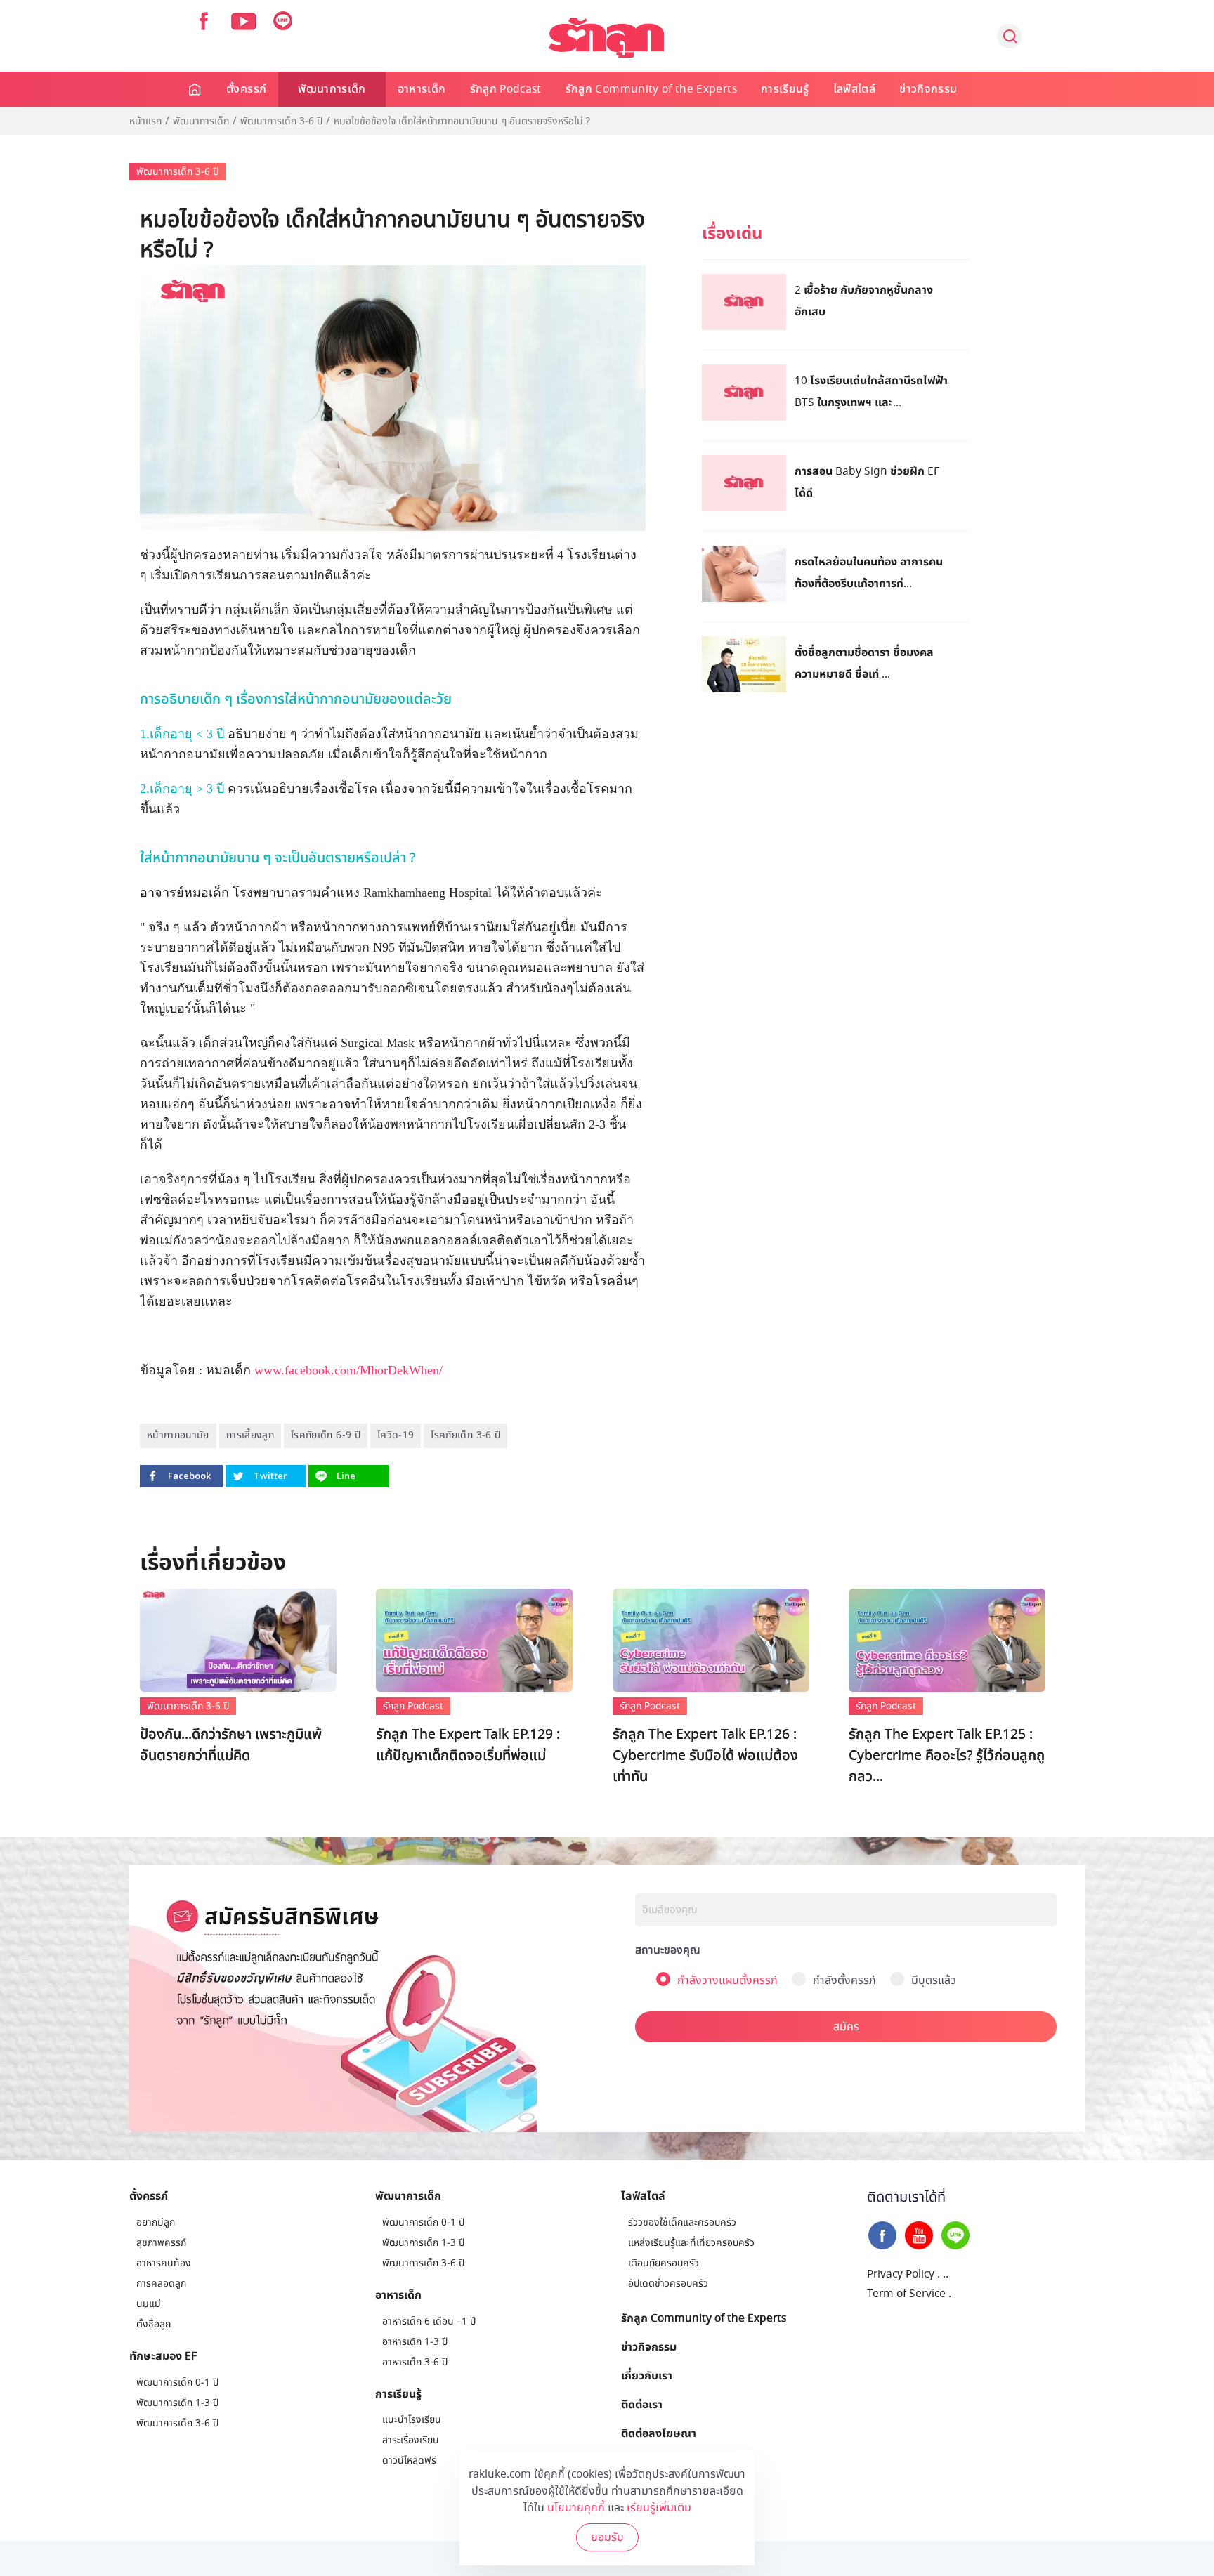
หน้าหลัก (196, 89)
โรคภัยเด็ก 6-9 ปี (326, 1435)
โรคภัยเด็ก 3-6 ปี (465, 1435)
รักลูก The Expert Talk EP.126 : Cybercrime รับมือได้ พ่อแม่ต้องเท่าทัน (705, 1756)
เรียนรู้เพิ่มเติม (659, 2508)
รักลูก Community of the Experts (651, 89)
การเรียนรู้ (785, 89)
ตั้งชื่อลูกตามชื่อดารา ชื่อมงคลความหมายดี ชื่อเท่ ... (864, 663)
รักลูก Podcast (506, 89)
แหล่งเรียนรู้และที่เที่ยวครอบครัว (691, 2243)
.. (946, 2274)
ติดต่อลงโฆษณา (659, 2433)
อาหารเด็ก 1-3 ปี (415, 2342)
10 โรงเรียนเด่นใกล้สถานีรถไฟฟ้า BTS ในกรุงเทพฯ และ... (871, 391)
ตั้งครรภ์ (246, 89)
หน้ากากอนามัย (178, 1435)
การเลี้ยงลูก (250, 1435)
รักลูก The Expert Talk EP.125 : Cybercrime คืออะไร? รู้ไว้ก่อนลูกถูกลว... (947, 1756)
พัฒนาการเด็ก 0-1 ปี (177, 2383)
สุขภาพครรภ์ (161, 2243)
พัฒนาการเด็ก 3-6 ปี (281, 121)
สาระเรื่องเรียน (411, 2440)
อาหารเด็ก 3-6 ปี (415, 2362)
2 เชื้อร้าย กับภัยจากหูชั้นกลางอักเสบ (864, 300)
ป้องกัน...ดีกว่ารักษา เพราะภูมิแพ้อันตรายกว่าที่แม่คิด (231, 1745)
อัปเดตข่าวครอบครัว (668, 2283)
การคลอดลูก (161, 2283)
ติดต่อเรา (642, 2404)
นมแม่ (149, 2304)
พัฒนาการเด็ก (332, 89)
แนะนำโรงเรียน (412, 2420)
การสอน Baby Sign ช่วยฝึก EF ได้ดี (867, 481)
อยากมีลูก (156, 2222)
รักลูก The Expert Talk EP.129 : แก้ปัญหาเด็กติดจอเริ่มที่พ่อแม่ (468, 1745)
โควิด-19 (396, 1435)
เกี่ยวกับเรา (647, 2375)
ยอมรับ (607, 2537)
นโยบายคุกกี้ (576, 2508)
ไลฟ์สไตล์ (854, 89)
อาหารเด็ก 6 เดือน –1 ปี (429, 2321)
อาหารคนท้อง (164, 2263)
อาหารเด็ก (422, 89)
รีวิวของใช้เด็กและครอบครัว (682, 2222)
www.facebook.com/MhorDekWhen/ (348, 1370)
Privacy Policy (901, 2274)
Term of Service (906, 2294)
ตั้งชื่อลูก (154, 2324)
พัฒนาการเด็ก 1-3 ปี (177, 2403)
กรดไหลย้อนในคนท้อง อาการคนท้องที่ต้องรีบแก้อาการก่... (869, 572)
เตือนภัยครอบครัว (664, 2263)
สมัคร (846, 2027)
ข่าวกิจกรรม (928, 89)
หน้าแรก (145, 121)
